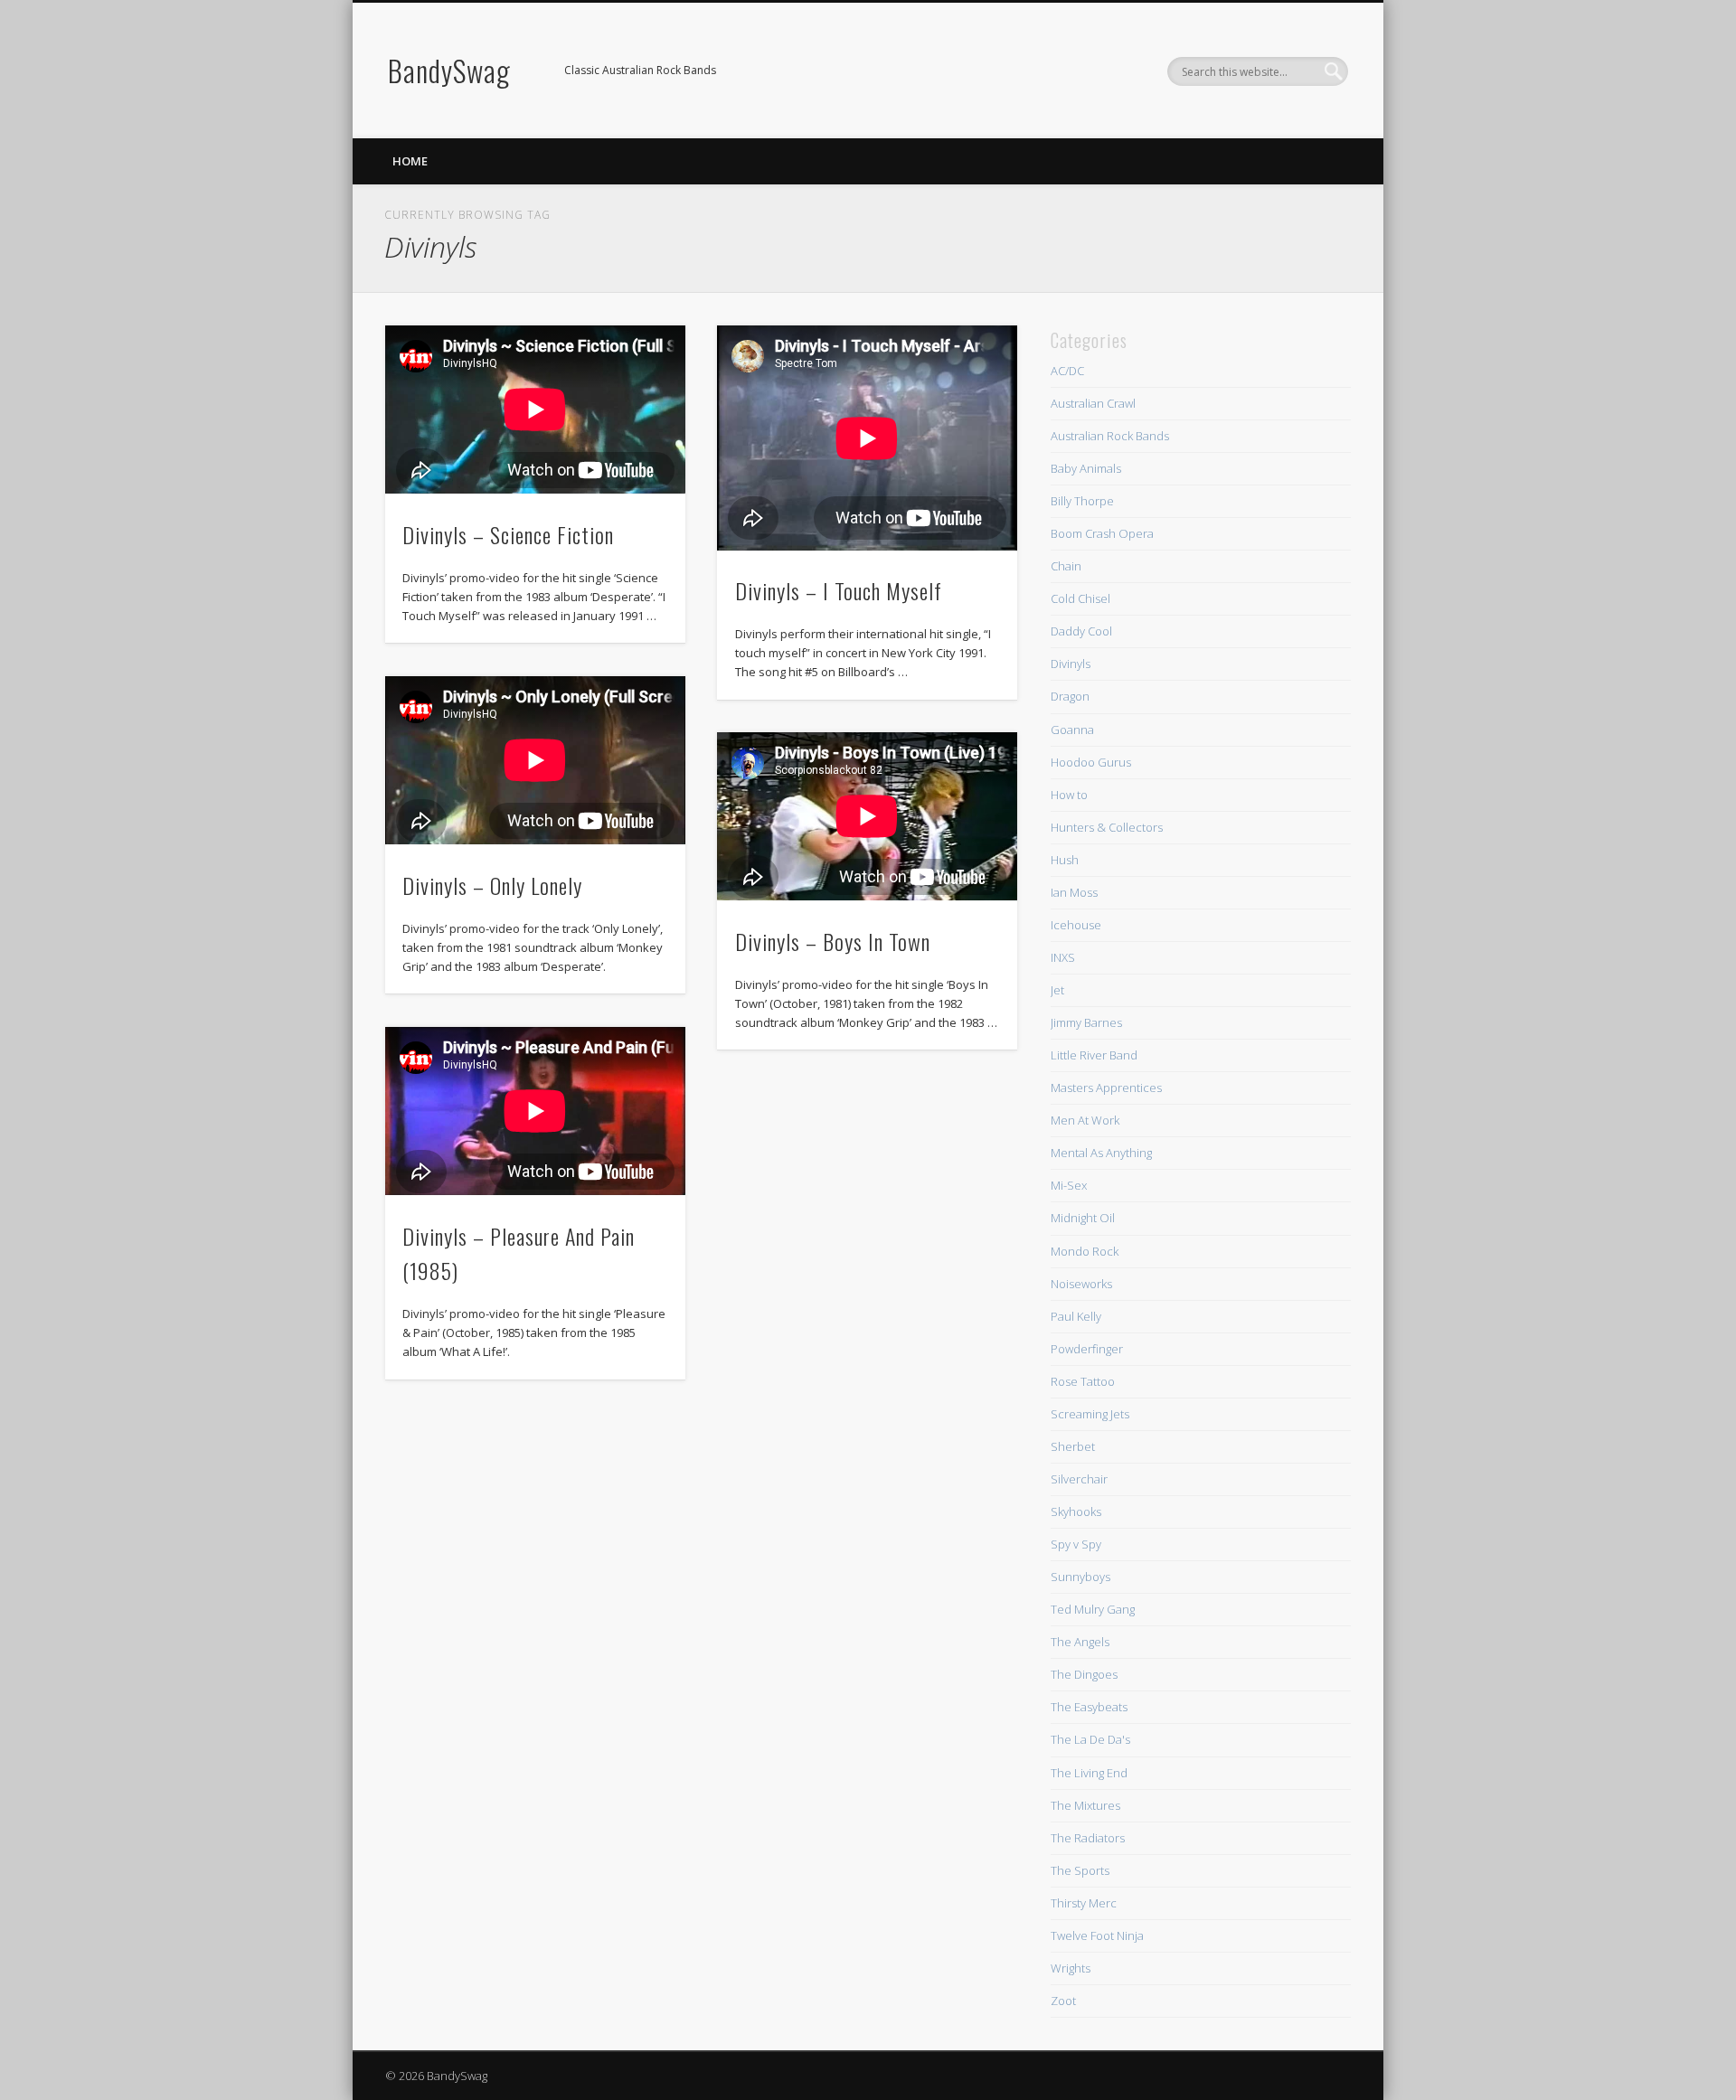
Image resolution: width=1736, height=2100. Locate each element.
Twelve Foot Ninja (1097, 1935)
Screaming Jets (1090, 1414)
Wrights (1071, 1968)
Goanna (1072, 730)
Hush (1065, 860)
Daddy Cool (1081, 631)
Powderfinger (1087, 1349)
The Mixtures (1085, 1805)
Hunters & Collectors (1107, 827)
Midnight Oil (1083, 1218)
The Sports (1080, 1870)
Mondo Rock (1085, 1251)
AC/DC (1067, 371)
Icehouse (1076, 925)
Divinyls (1071, 664)
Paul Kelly (1076, 1316)
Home (410, 161)
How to (1069, 795)
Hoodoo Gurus (1091, 762)
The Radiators (1088, 1838)
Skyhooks (1076, 1511)
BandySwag (449, 70)
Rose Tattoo (1083, 1381)
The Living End (1089, 1773)
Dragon (1070, 696)
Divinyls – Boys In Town (833, 941)
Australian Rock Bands (1110, 436)
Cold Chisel (1080, 598)
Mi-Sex (1069, 1185)
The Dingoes (1084, 1674)
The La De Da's (1090, 1739)
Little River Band (1094, 1055)
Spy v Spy (1076, 1544)
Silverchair (1079, 1479)
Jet (1057, 990)
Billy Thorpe (1082, 501)
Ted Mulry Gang (1093, 1609)
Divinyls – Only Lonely (492, 885)
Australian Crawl (1093, 403)
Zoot (1063, 2001)
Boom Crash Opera (1102, 533)
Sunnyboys (1080, 1577)
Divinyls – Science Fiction (508, 534)
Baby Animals (1086, 468)
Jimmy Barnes (1086, 1022)
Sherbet (1073, 1446)
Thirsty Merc (1084, 1903)
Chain (1066, 566)
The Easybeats (1089, 1707)
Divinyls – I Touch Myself (839, 590)
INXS (1063, 957)
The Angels (1080, 1642)
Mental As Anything (1101, 1153)
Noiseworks (1081, 1284)
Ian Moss (1074, 892)
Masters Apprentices (1106, 1088)
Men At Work (1085, 1120)
